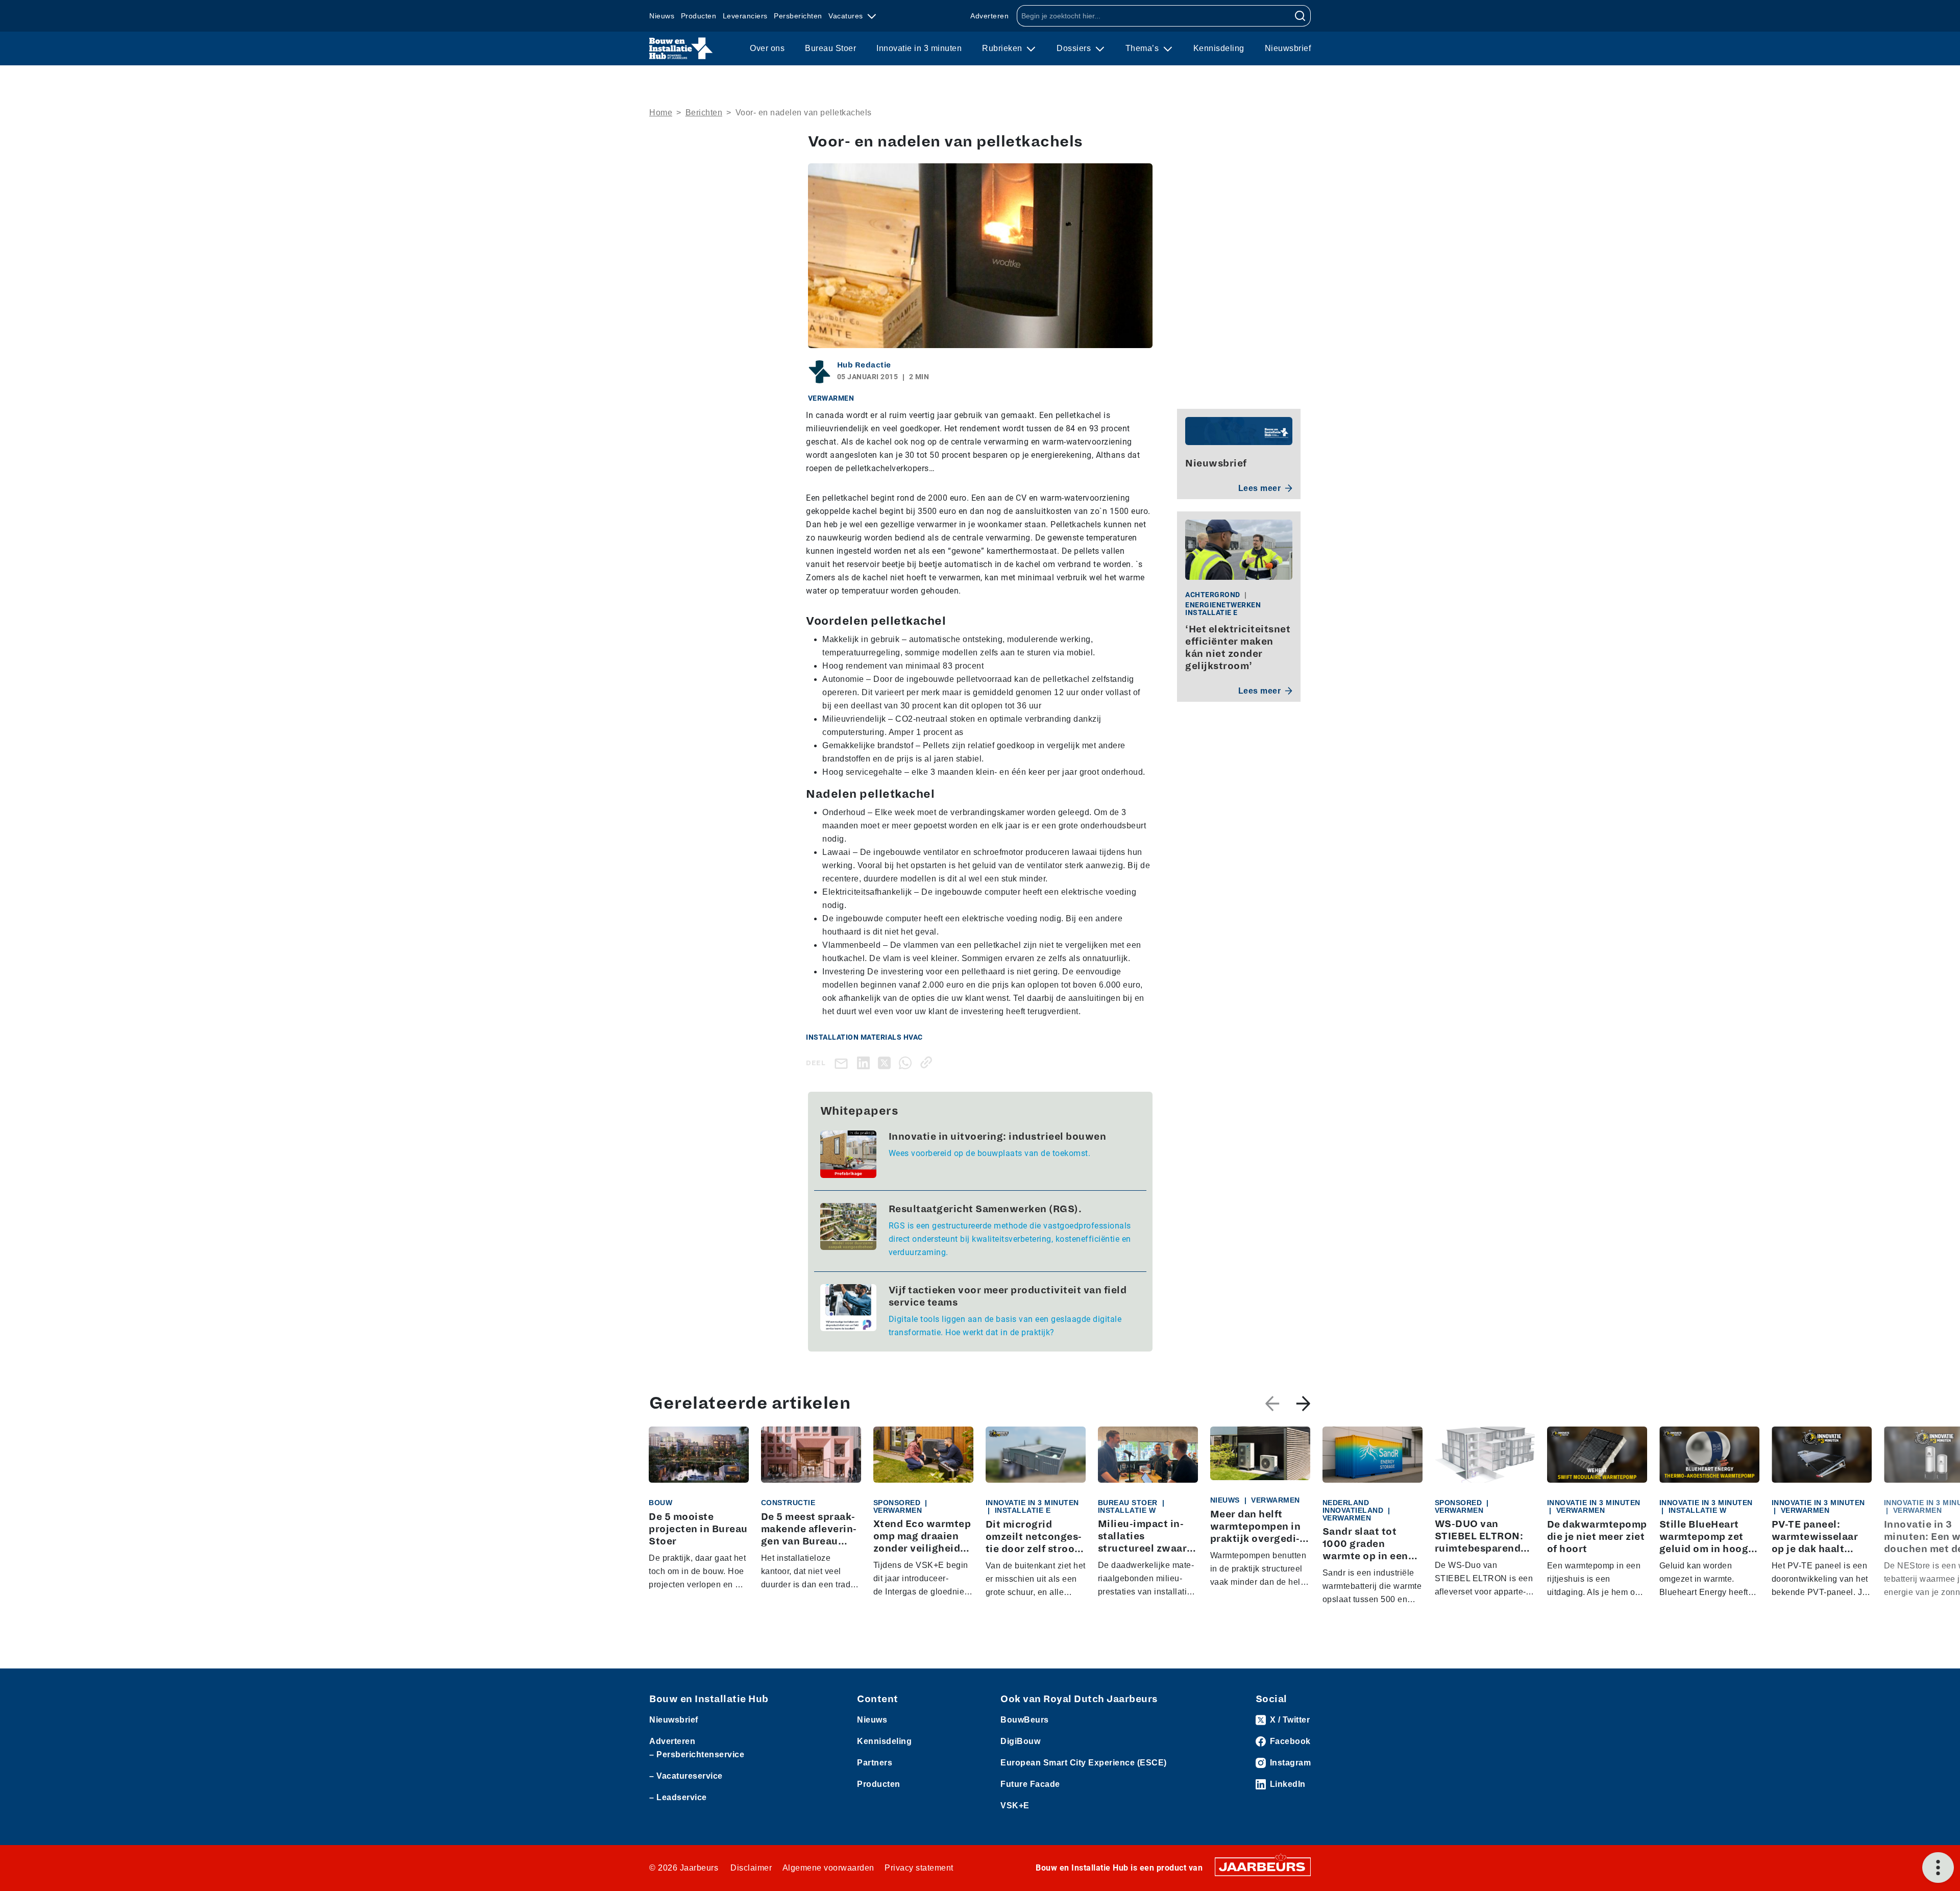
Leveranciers (745, 16)
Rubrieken (1003, 48)
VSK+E (1015, 1806)
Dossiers (1075, 48)
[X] (886, 1062)
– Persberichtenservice (697, 1754)
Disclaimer (751, 1868)
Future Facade (1030, 1784)
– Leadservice (678, 1797)
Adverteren (989, 16)
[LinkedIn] (865, 1062)
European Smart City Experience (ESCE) (1084, 1763)
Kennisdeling (1219, 48)
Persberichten (798, 16)
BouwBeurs (1025, 1720)
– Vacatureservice (686, 1776)
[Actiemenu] (1938, 1868)
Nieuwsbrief (1288, 48)
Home (661, 113)
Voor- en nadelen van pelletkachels (804, 113)
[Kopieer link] (928, 1062)
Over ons (767, 48)
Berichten (704, 113)
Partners (875, 1763)
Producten (699, 16)
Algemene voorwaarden (828, 1868)
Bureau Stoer (830, 48)
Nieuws (662, 16)
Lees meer (1260, 488)
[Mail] (843, 1063)
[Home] (681, 48)
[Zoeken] (1300, 16)
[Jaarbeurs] (1263, 1866)
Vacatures (847, 16)
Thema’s (1143, 48)
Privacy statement (919, 1868)
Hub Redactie (864, 365)
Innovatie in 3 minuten (919, 48)
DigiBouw (1020, 1741)
